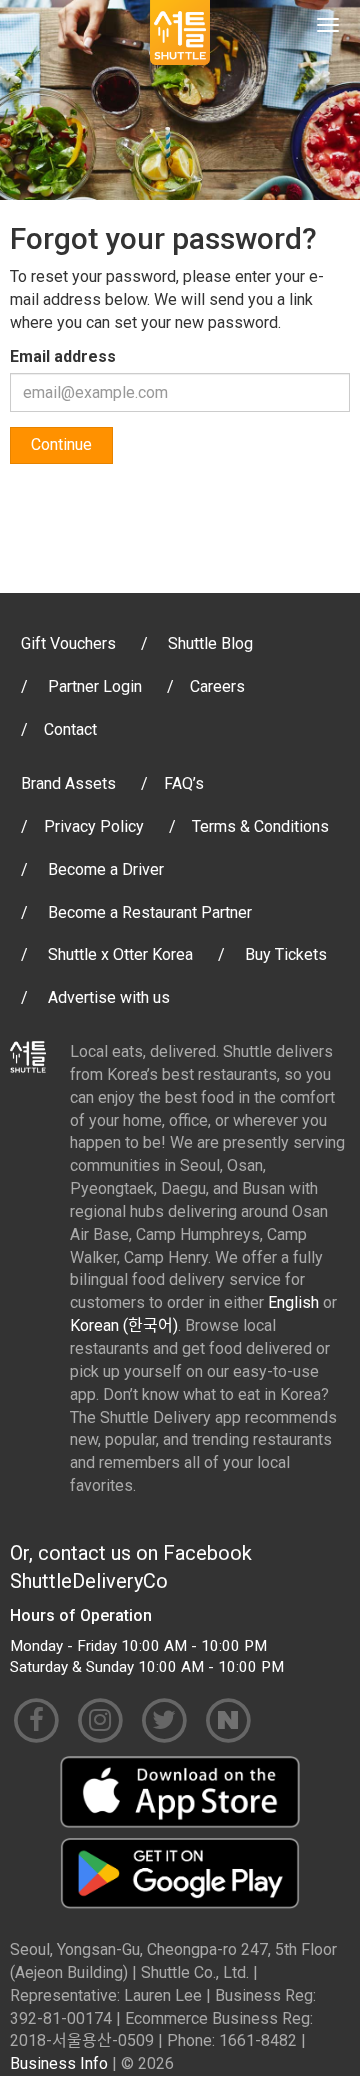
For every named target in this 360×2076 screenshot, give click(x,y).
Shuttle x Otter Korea (120, 954)
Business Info (59, 2063)
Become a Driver (106, 869)
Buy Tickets (286, 954)
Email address (63, 356)
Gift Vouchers (68, 643)
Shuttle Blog (210, 643)
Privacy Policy (94, 826)
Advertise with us (109, 997)
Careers (217, 686)
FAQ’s (184, 783)
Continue (61, 444)
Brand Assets (68, 783)
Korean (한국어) (124, 1325)
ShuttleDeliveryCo (89, 1581)
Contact (70, 729)
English (293, 1302)
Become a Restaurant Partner (150, 912)
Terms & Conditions (260, 826)
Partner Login (95, 686)
